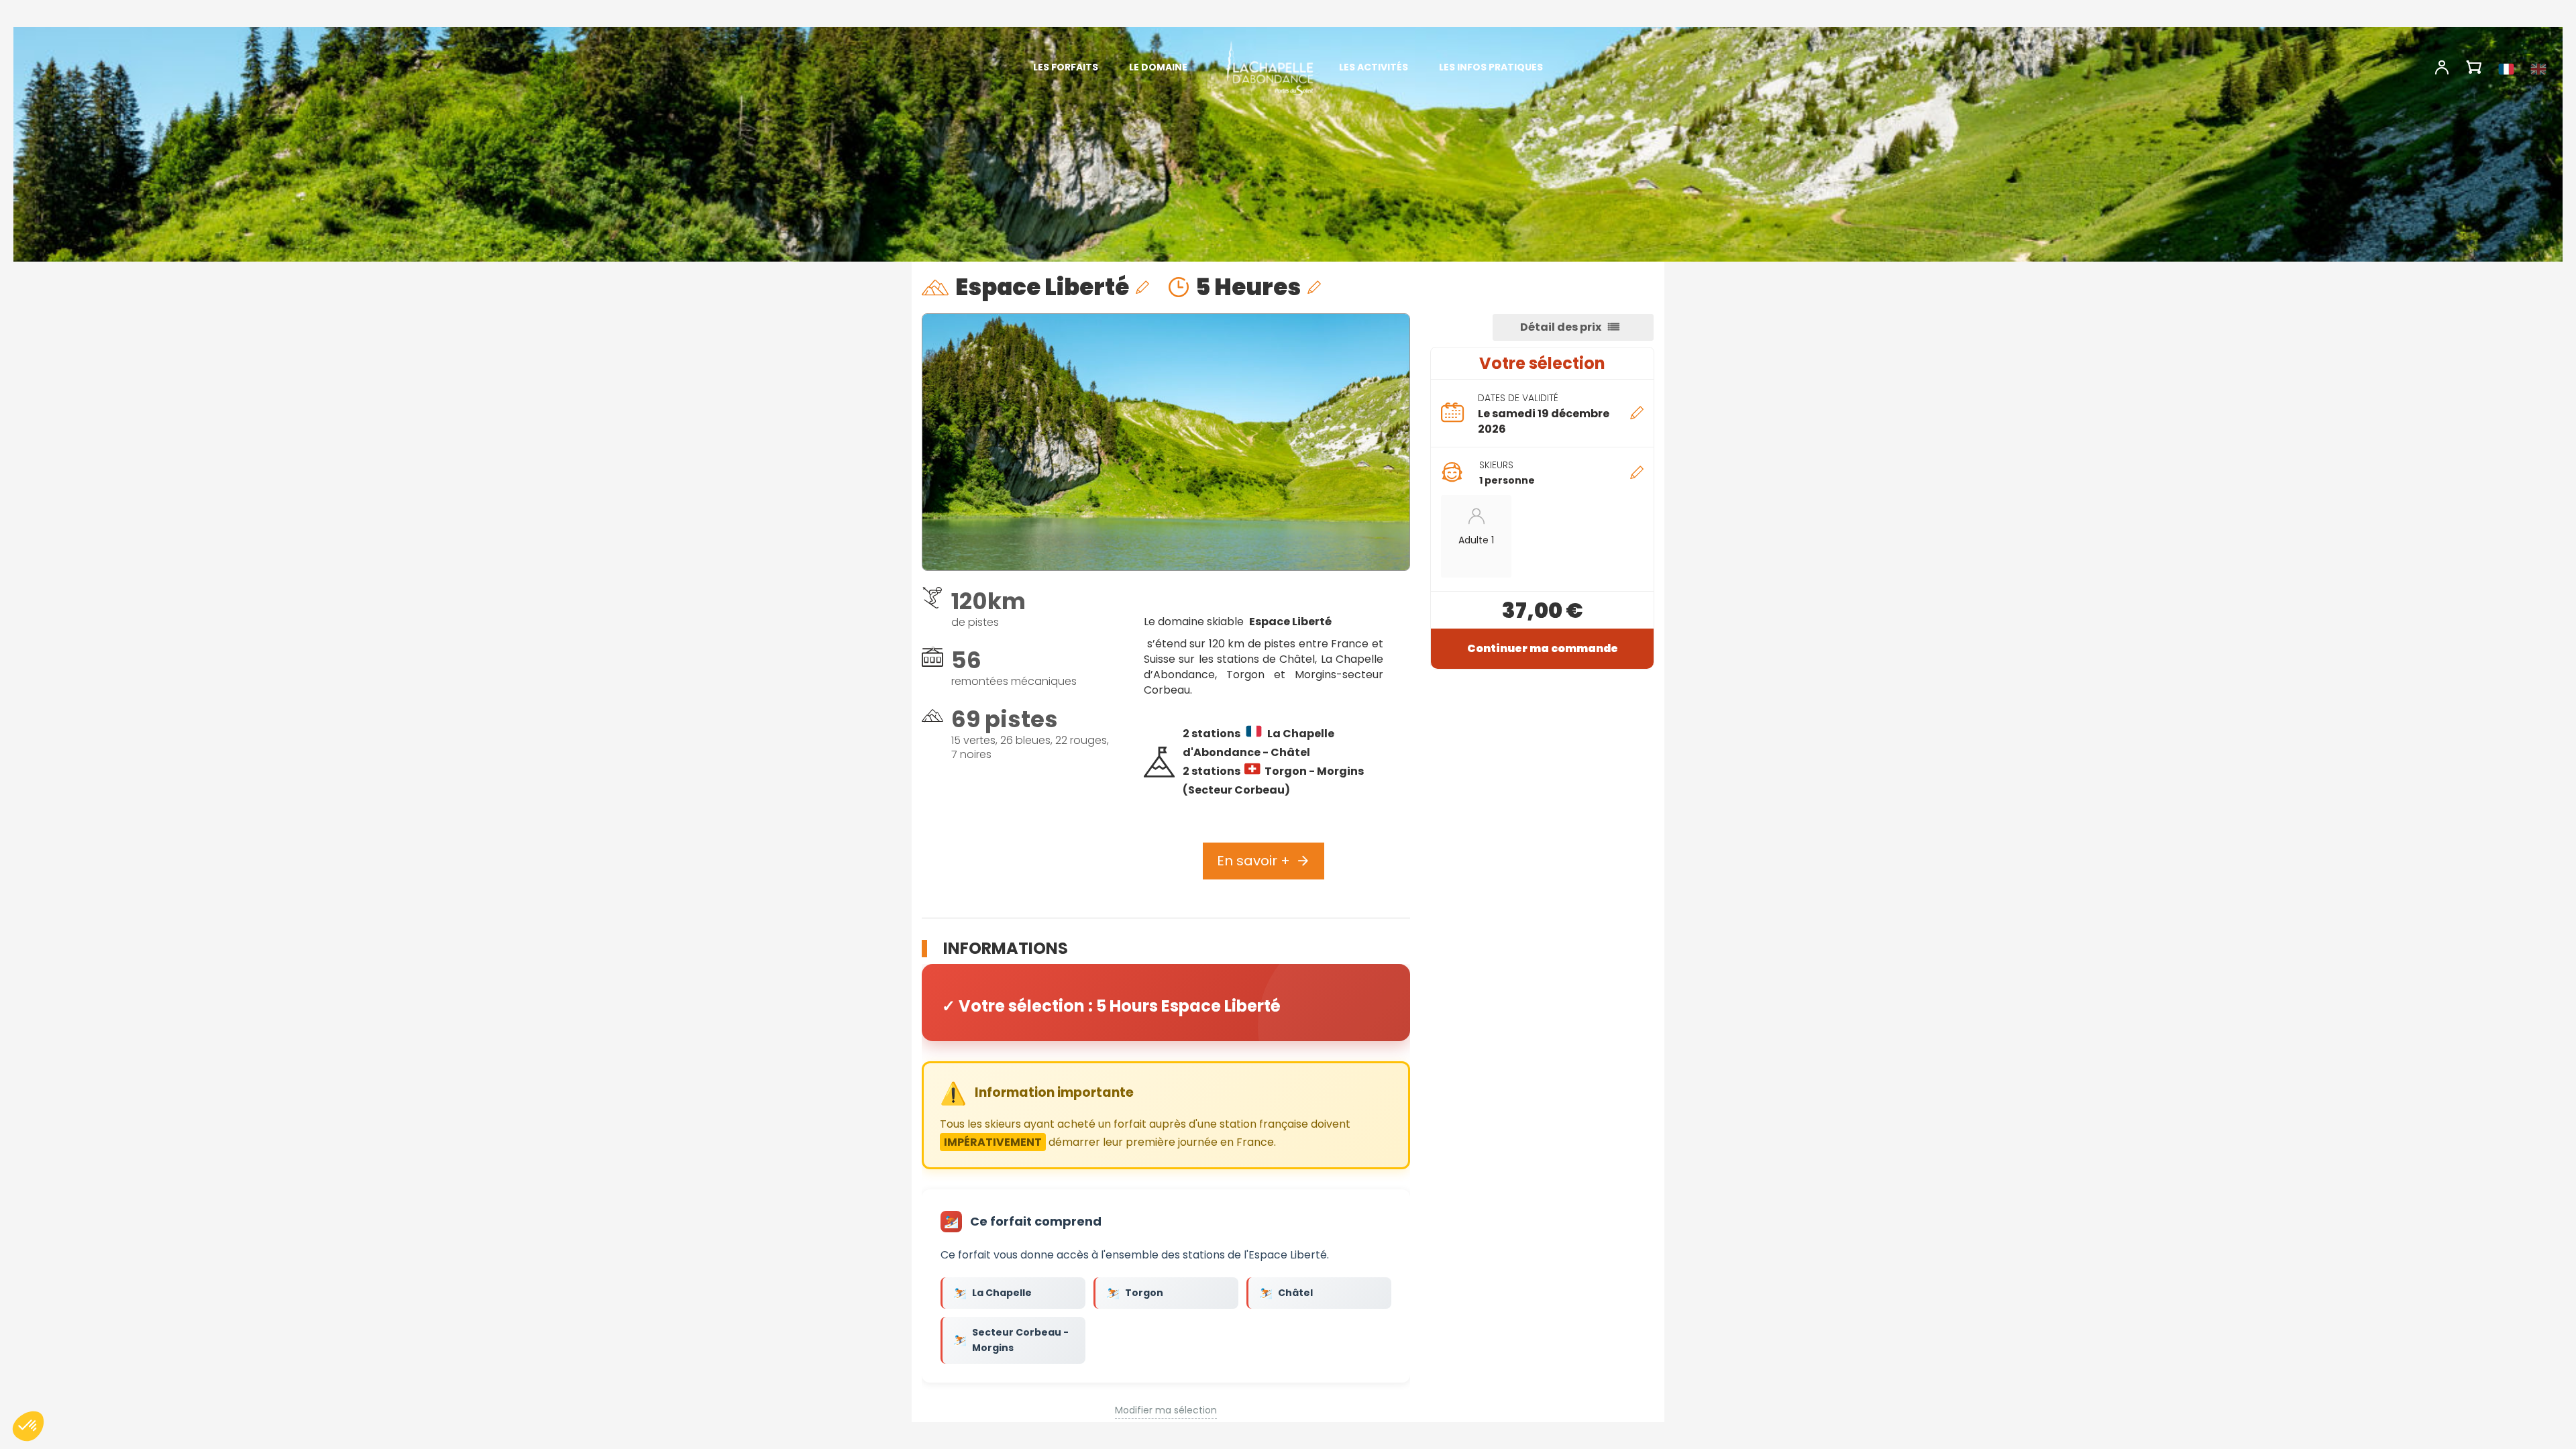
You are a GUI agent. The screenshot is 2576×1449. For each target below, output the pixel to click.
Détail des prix (1561, 327)
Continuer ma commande (1543, 648)
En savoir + (1253, 861)
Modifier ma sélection (1166, 1410)
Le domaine (1158, 67)
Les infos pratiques (1491, 67)
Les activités (1374, 67)
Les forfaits (1066, 67)
